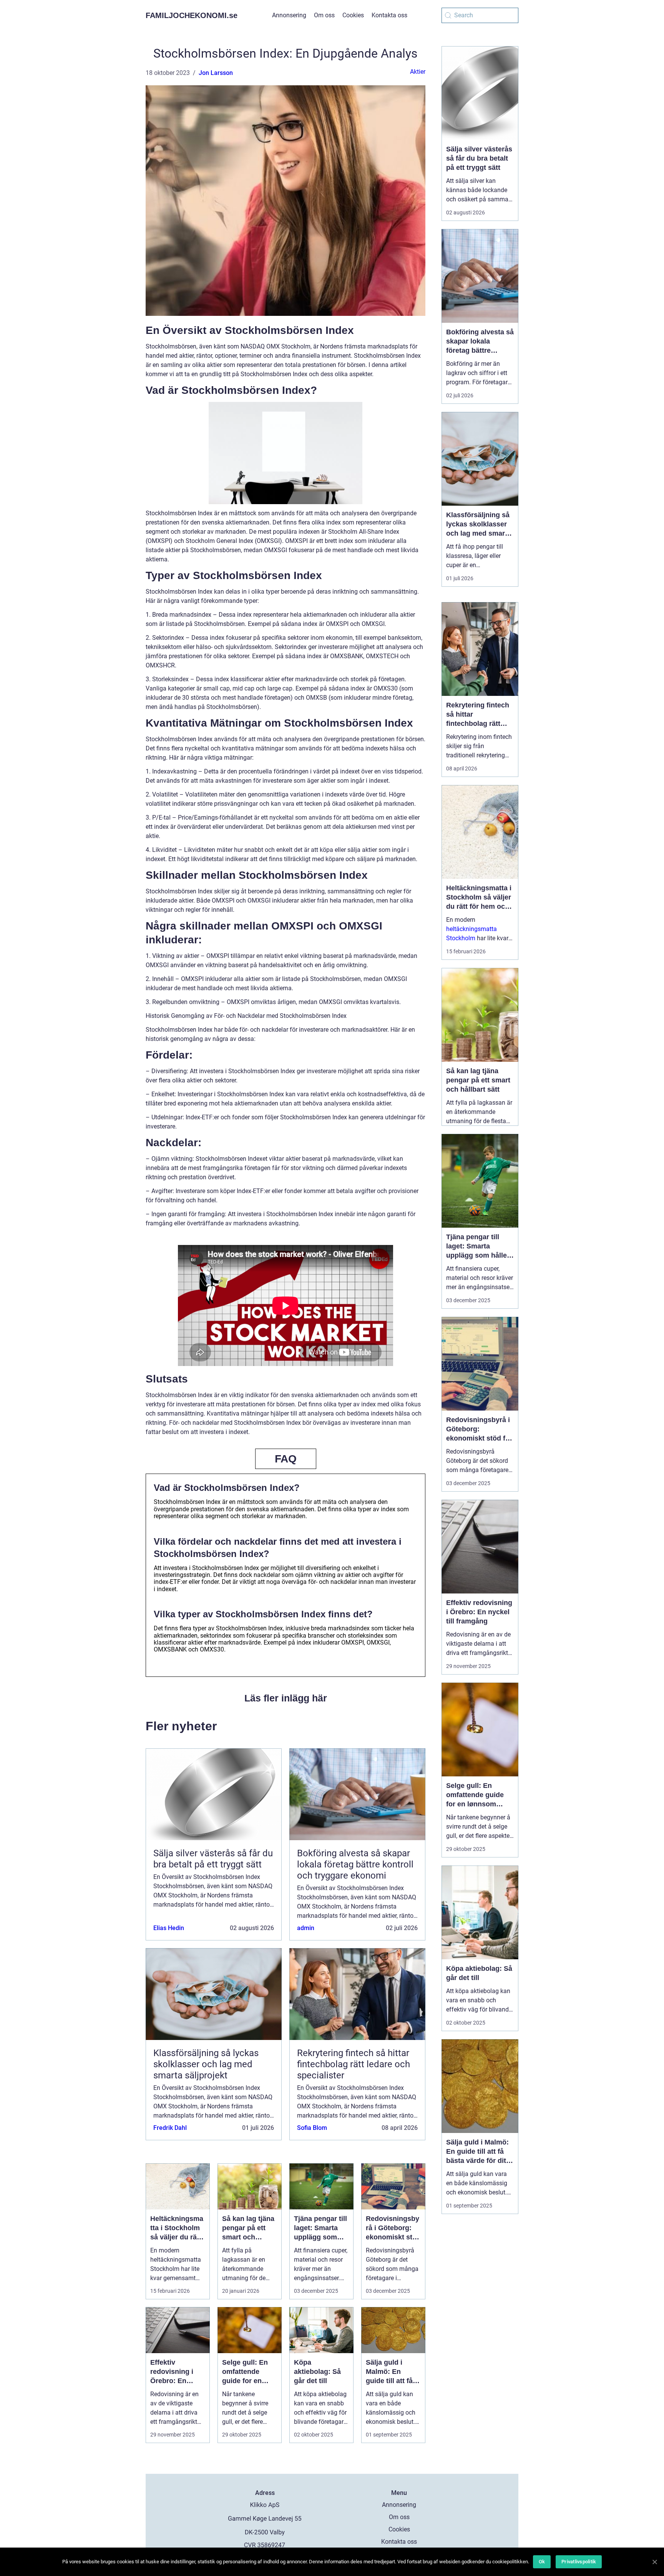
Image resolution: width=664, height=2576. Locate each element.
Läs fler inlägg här (286, 1698)
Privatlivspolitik (579, 2562)
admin (306, 1928)
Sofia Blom (312, 2128)
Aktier (418, 72)
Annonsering (289, 15)
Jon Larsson (216, 73)
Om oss (324, 15)
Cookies (353, 15)
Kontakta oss (389, 15)
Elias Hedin (169, 1928)
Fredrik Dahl (170, 2128)
